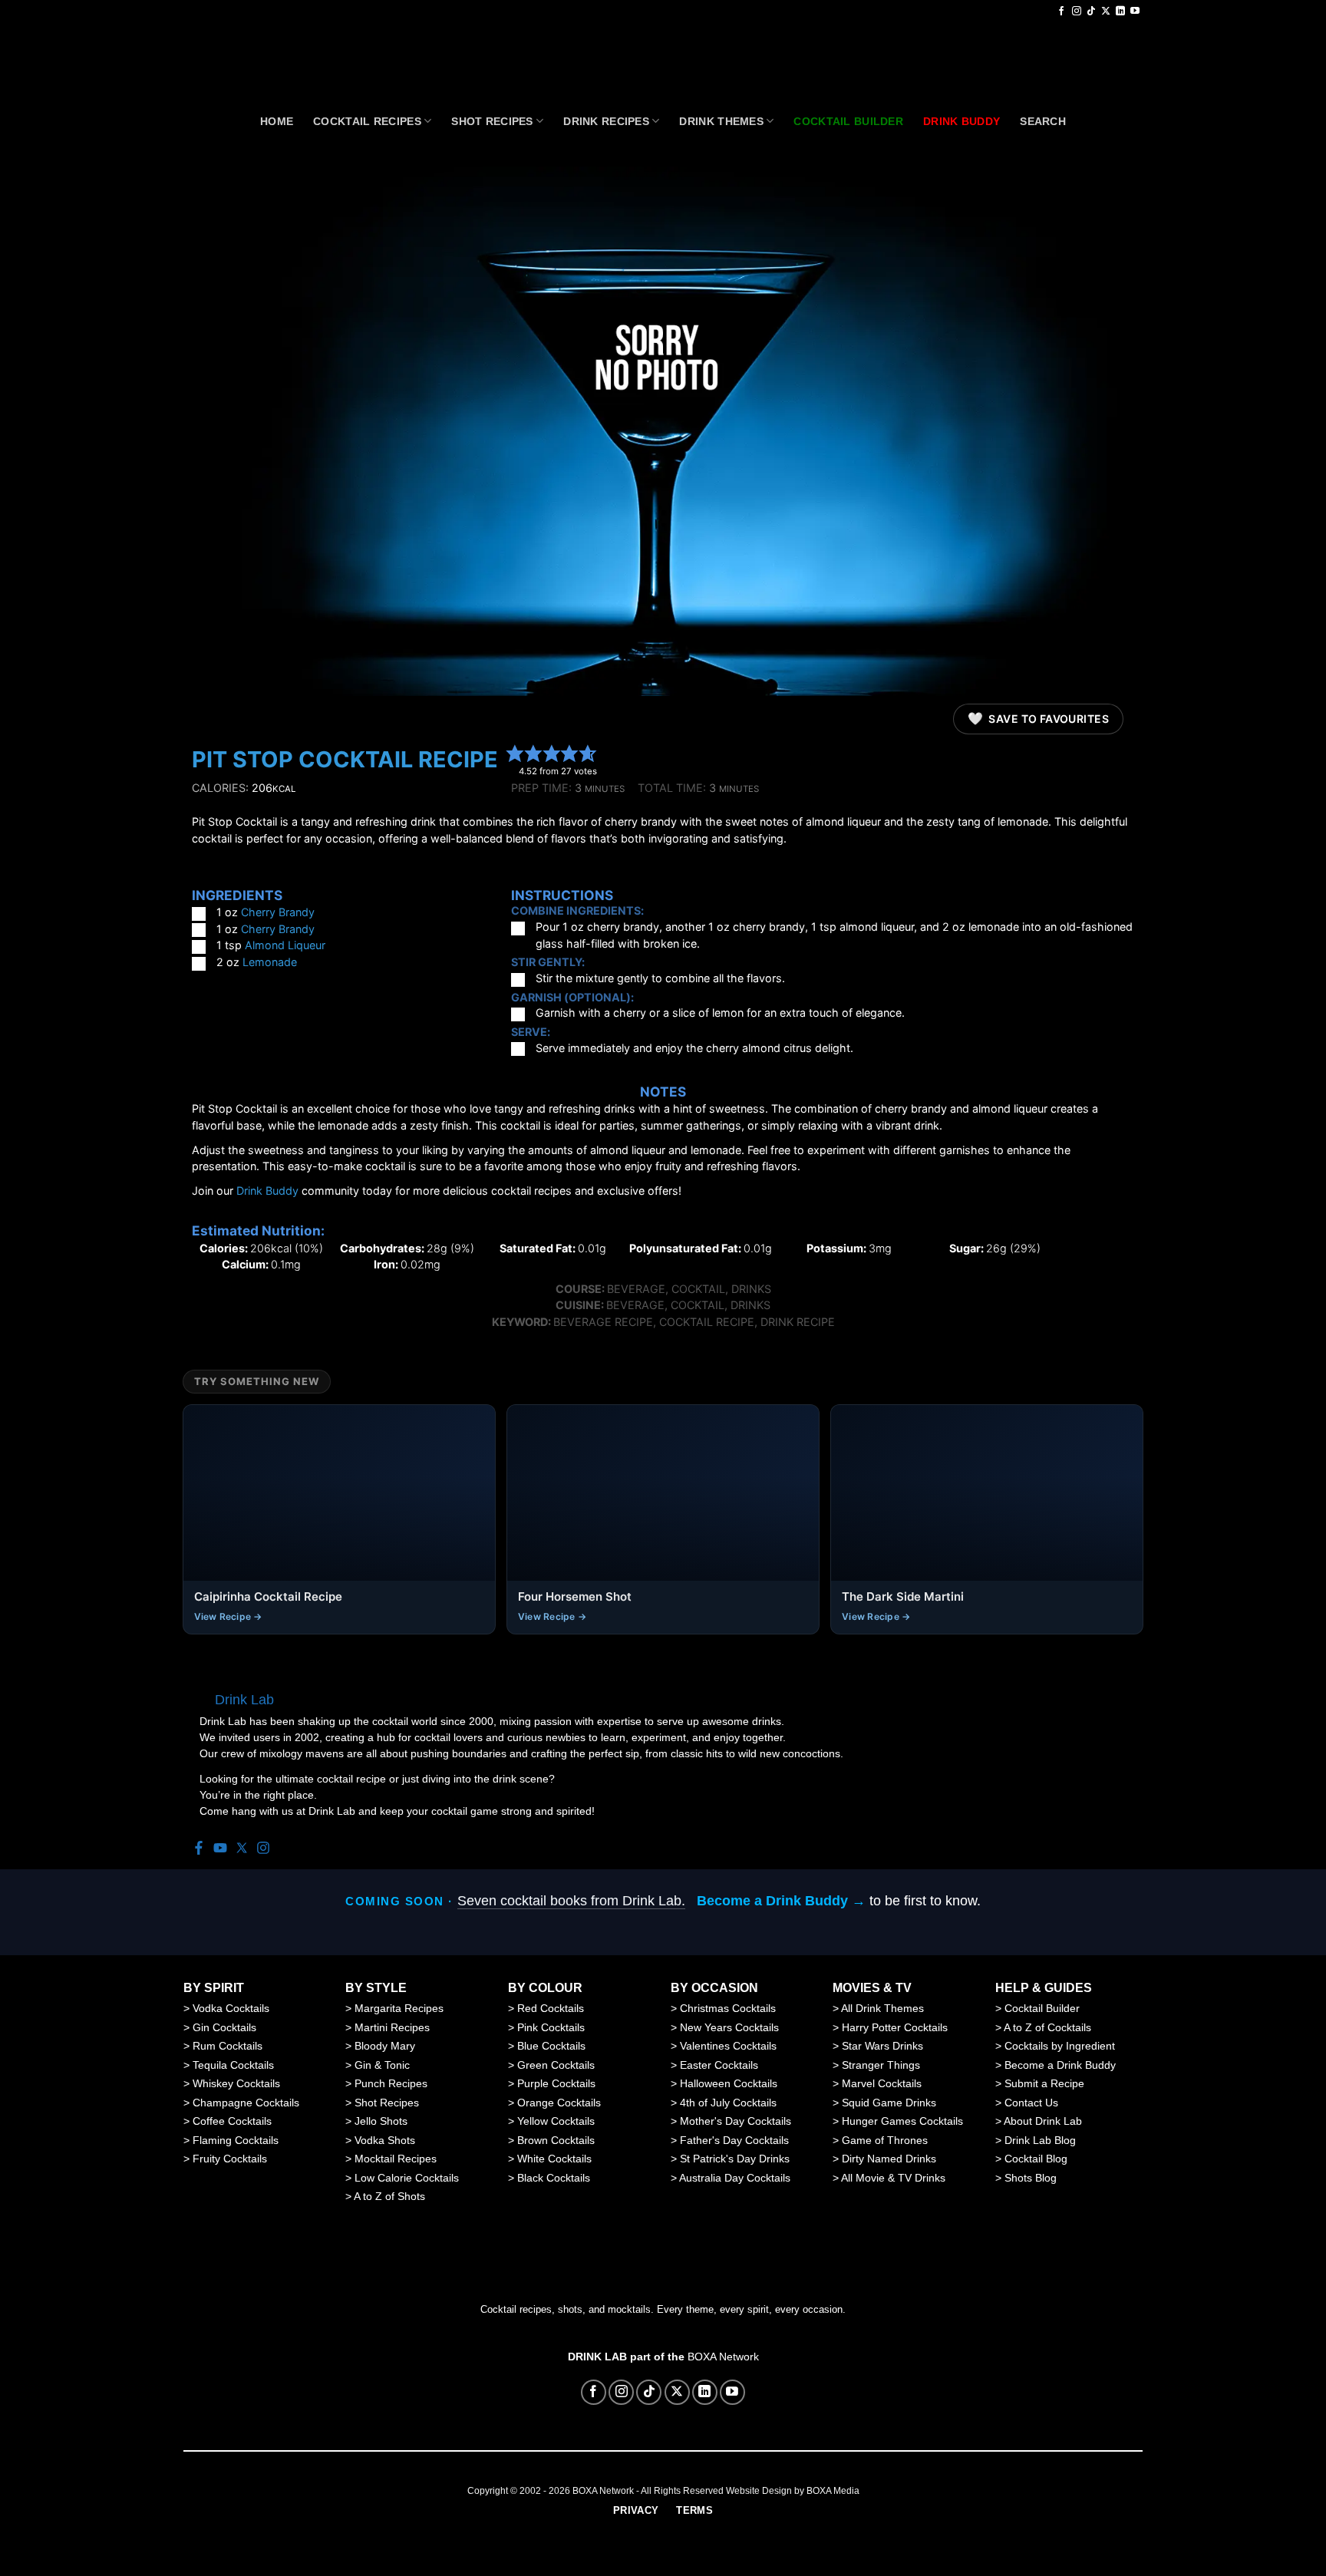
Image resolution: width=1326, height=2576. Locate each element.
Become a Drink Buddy (1060, 2065)
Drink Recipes (606, 121)
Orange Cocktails (559, 2103)
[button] (515, 753)
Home (277, 121)
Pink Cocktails (551, 2027)
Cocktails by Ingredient (1060, 2046)
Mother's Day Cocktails (736, 2121)
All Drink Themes (882, 2008)
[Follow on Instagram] (1077, 12)
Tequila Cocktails (233, 2065)
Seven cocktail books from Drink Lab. (571, 1901)
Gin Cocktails (224, 2027)
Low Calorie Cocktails (407, 2178)
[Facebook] (199, 1849)
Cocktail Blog (1036, 2159)
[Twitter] (242, 1849)
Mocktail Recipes (396, 2159)
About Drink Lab (1043, 2121)
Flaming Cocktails (236, 2140)
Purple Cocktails (556, 2083)
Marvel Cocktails (882, 2083)
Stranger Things (881, 2065)
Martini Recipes (392, 2027)
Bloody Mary (385, 2046)
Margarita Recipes (399, 2008)
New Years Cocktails (729, 2027)
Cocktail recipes (367, 121)
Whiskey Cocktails (236, 2083)
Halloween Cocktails (729, 2083)
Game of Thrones (885, 2140)
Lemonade (270, 962)
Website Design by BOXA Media (793, 2491)
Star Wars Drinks (882, 2046)
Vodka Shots (385, 2140)
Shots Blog (1031, 2178)
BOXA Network (723, 2357)
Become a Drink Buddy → (781, 1901)
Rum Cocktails (228, 2046)
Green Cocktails (556, 2065)
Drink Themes (721, 121)
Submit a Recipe (1044, 2083)
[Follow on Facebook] (1061, 12)
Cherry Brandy (278, 912)
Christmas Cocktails (728, 2008)
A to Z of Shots (389, 2196)
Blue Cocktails (551, 2046)
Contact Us (1031, 2103)
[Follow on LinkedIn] (1120, 12)
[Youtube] (220, 1849)
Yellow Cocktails (556, 2121)
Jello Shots (381, 2121)
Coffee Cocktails (232, 2121)
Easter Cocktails (719, 2065)
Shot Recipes (492, 121)
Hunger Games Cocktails (902, 2121)
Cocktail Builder (1042, 2008)
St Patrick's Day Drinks (735, 2159)
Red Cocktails (551, 2008)
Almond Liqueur (285, 945)
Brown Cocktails (556, 2140)
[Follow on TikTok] (1091, 12)
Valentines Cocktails (728, 2046)
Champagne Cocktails (246, 2103)
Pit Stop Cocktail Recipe (345, 759)
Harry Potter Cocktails (895, 2027)
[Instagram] (263, 1849)
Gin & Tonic (382, 2065)
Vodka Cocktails (231, 2008)
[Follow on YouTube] (1135, 12)
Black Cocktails (554, 2178)
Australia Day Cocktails (735, 2178)
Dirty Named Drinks (889, 2159)
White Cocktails (554, 2159)
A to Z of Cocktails (1047, 2027)
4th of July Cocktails (728, 2103)
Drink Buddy (267, 1191)
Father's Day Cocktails (734, 2140)
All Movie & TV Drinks (893, 2178)
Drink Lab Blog (1040, 2140)
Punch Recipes (391, 2083)
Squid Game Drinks (889, 2103)
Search (1043, 121)
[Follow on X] (1106, 12)
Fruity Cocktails (230, 2159)
